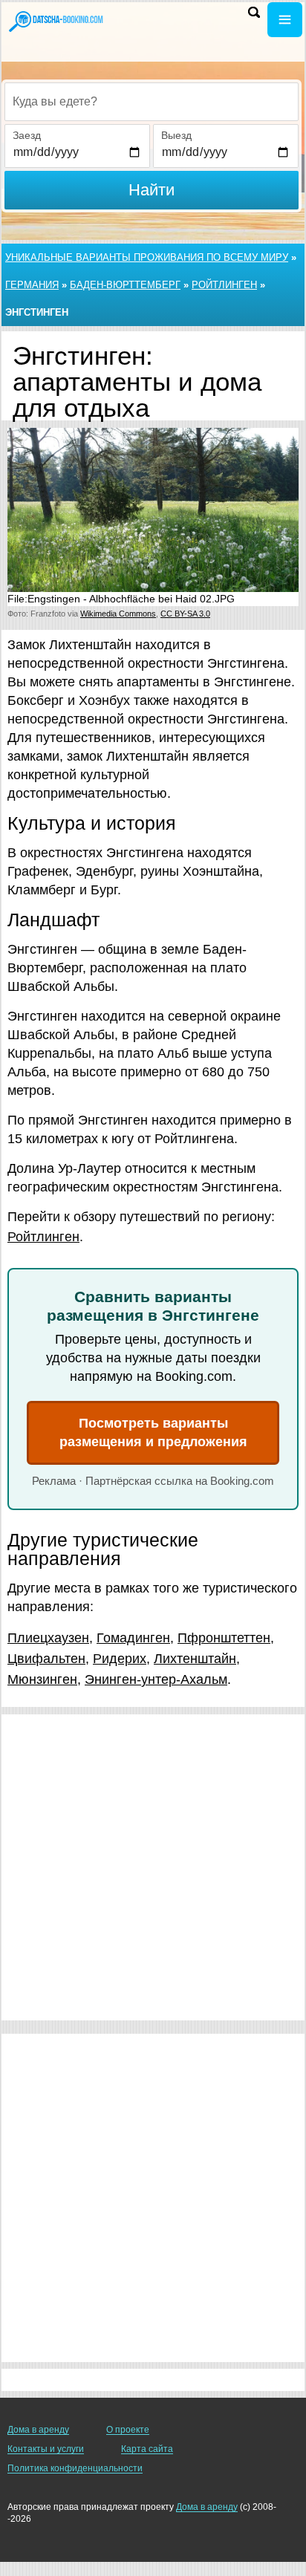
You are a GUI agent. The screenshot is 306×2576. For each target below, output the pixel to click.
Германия (32, 285)
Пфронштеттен (224, 1638)
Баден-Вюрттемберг (125, 285)
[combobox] (152, 102)
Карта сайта (147, 2449)
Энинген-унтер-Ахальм (156, 1679)
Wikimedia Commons (118, 614)
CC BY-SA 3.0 (185, 614)
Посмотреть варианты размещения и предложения (153, 1432)
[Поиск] (254, 12)
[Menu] (285, 20)
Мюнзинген (42, 1679)
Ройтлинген (224, 285)
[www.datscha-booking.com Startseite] (56, 21)
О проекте (128, 2430)
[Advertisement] (153, 1867)
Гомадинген (133, 1638)
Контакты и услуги (46, 2449)
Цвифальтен (46, 1659)
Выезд (176, 135)
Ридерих (120, 1659)
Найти (152, 190)
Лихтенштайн (195, 1659)
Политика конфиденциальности (75, 2468)
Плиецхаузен (48, 1638)
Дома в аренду (38, 2430)
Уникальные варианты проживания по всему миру (147, 257)
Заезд (27, 135)
